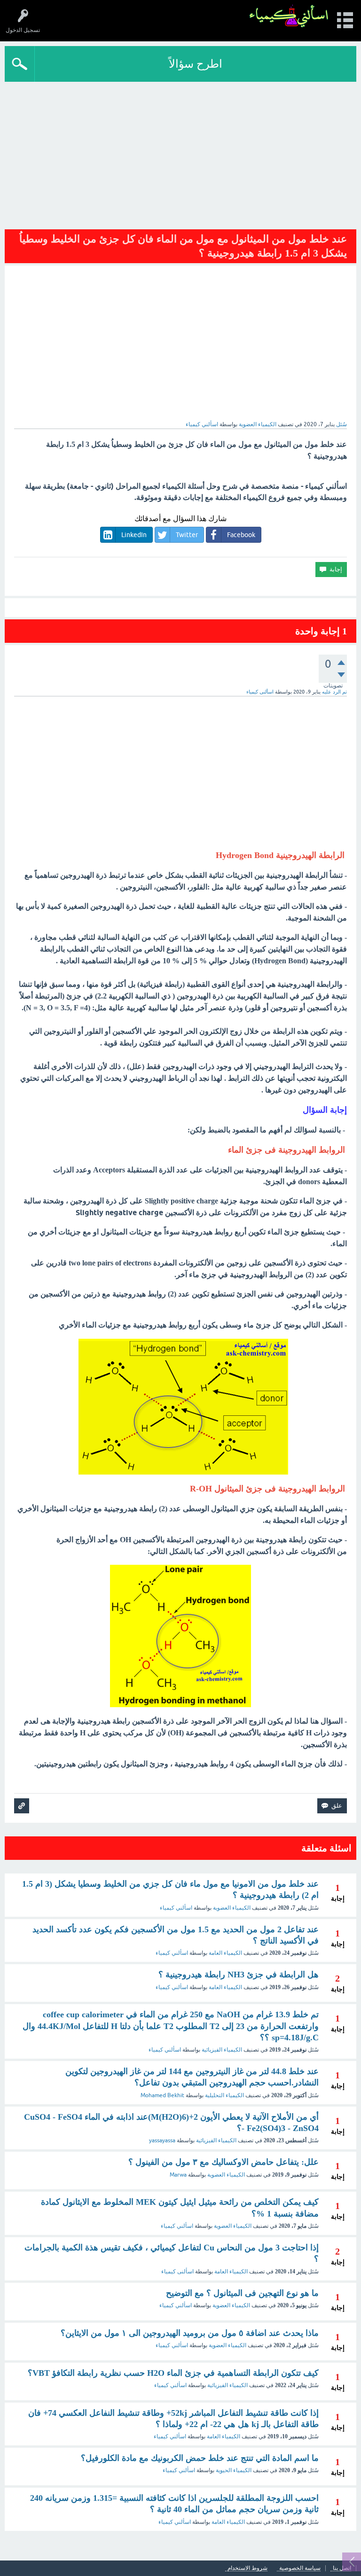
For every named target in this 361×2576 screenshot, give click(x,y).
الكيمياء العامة (225, 1953)
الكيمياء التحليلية (224, 2095)
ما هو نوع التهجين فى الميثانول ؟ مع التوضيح (242, 2293)
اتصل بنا (342, 2568)
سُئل (341, 424)
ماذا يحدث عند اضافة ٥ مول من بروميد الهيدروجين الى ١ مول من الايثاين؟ (190, 2333)
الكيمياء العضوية (258, 424)
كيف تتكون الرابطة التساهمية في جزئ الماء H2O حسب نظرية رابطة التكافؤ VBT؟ (173, 2373)
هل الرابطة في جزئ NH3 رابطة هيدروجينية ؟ (239, 1975)
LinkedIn (134, 535)
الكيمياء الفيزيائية (222, 2050)
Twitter (187, 535)
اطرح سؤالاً (196, 64)
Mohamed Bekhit (162, 2095)
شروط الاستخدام (247, 2568)
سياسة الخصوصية (300, 2568)
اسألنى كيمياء (177, 2272)
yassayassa (162, 2140)
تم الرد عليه (334, 692)
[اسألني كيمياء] (289, 16)
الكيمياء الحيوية (234, 2470)
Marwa (178, 2175)
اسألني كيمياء (176, 1908)
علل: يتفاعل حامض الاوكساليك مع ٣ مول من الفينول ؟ (224, 2162)
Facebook (241, 535)
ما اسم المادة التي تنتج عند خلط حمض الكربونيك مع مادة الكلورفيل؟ (200, 2458)
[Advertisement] (180, 152)
